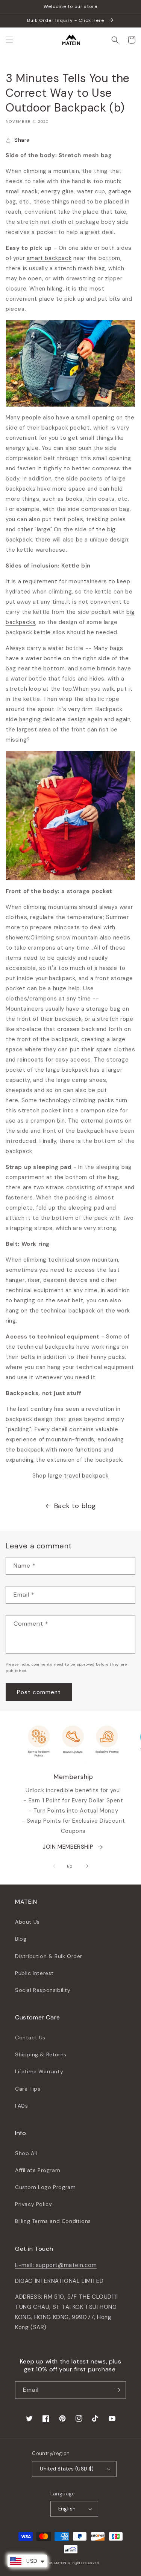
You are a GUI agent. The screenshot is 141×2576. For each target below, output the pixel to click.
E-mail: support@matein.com (56, 2265)
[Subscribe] (117, 2390)
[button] (9, 40)
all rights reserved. (84, 2563)
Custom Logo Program (45, 2187)
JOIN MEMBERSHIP (68, 1847)
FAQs (21, 2106)
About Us (27, 1922)
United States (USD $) (67, 2469)
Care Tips (28, 2089)
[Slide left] (54, 1866)
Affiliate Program (38, 2170)
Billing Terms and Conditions (53, 2221)
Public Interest (34, 1973)
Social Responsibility (43, 1990)
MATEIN (61, 2563)
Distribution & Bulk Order (49, 1956)
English (67, 2509)
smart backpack (49, 258)
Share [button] (22, 140)
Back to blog (75, 1506)
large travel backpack (78, 1476)
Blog (21, 1939)
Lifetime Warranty (39, 2071)
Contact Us (30, 2038)
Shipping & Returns (41, 2054)
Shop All (26, 2153)
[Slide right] (87, 1866)
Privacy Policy (33, 2204)
